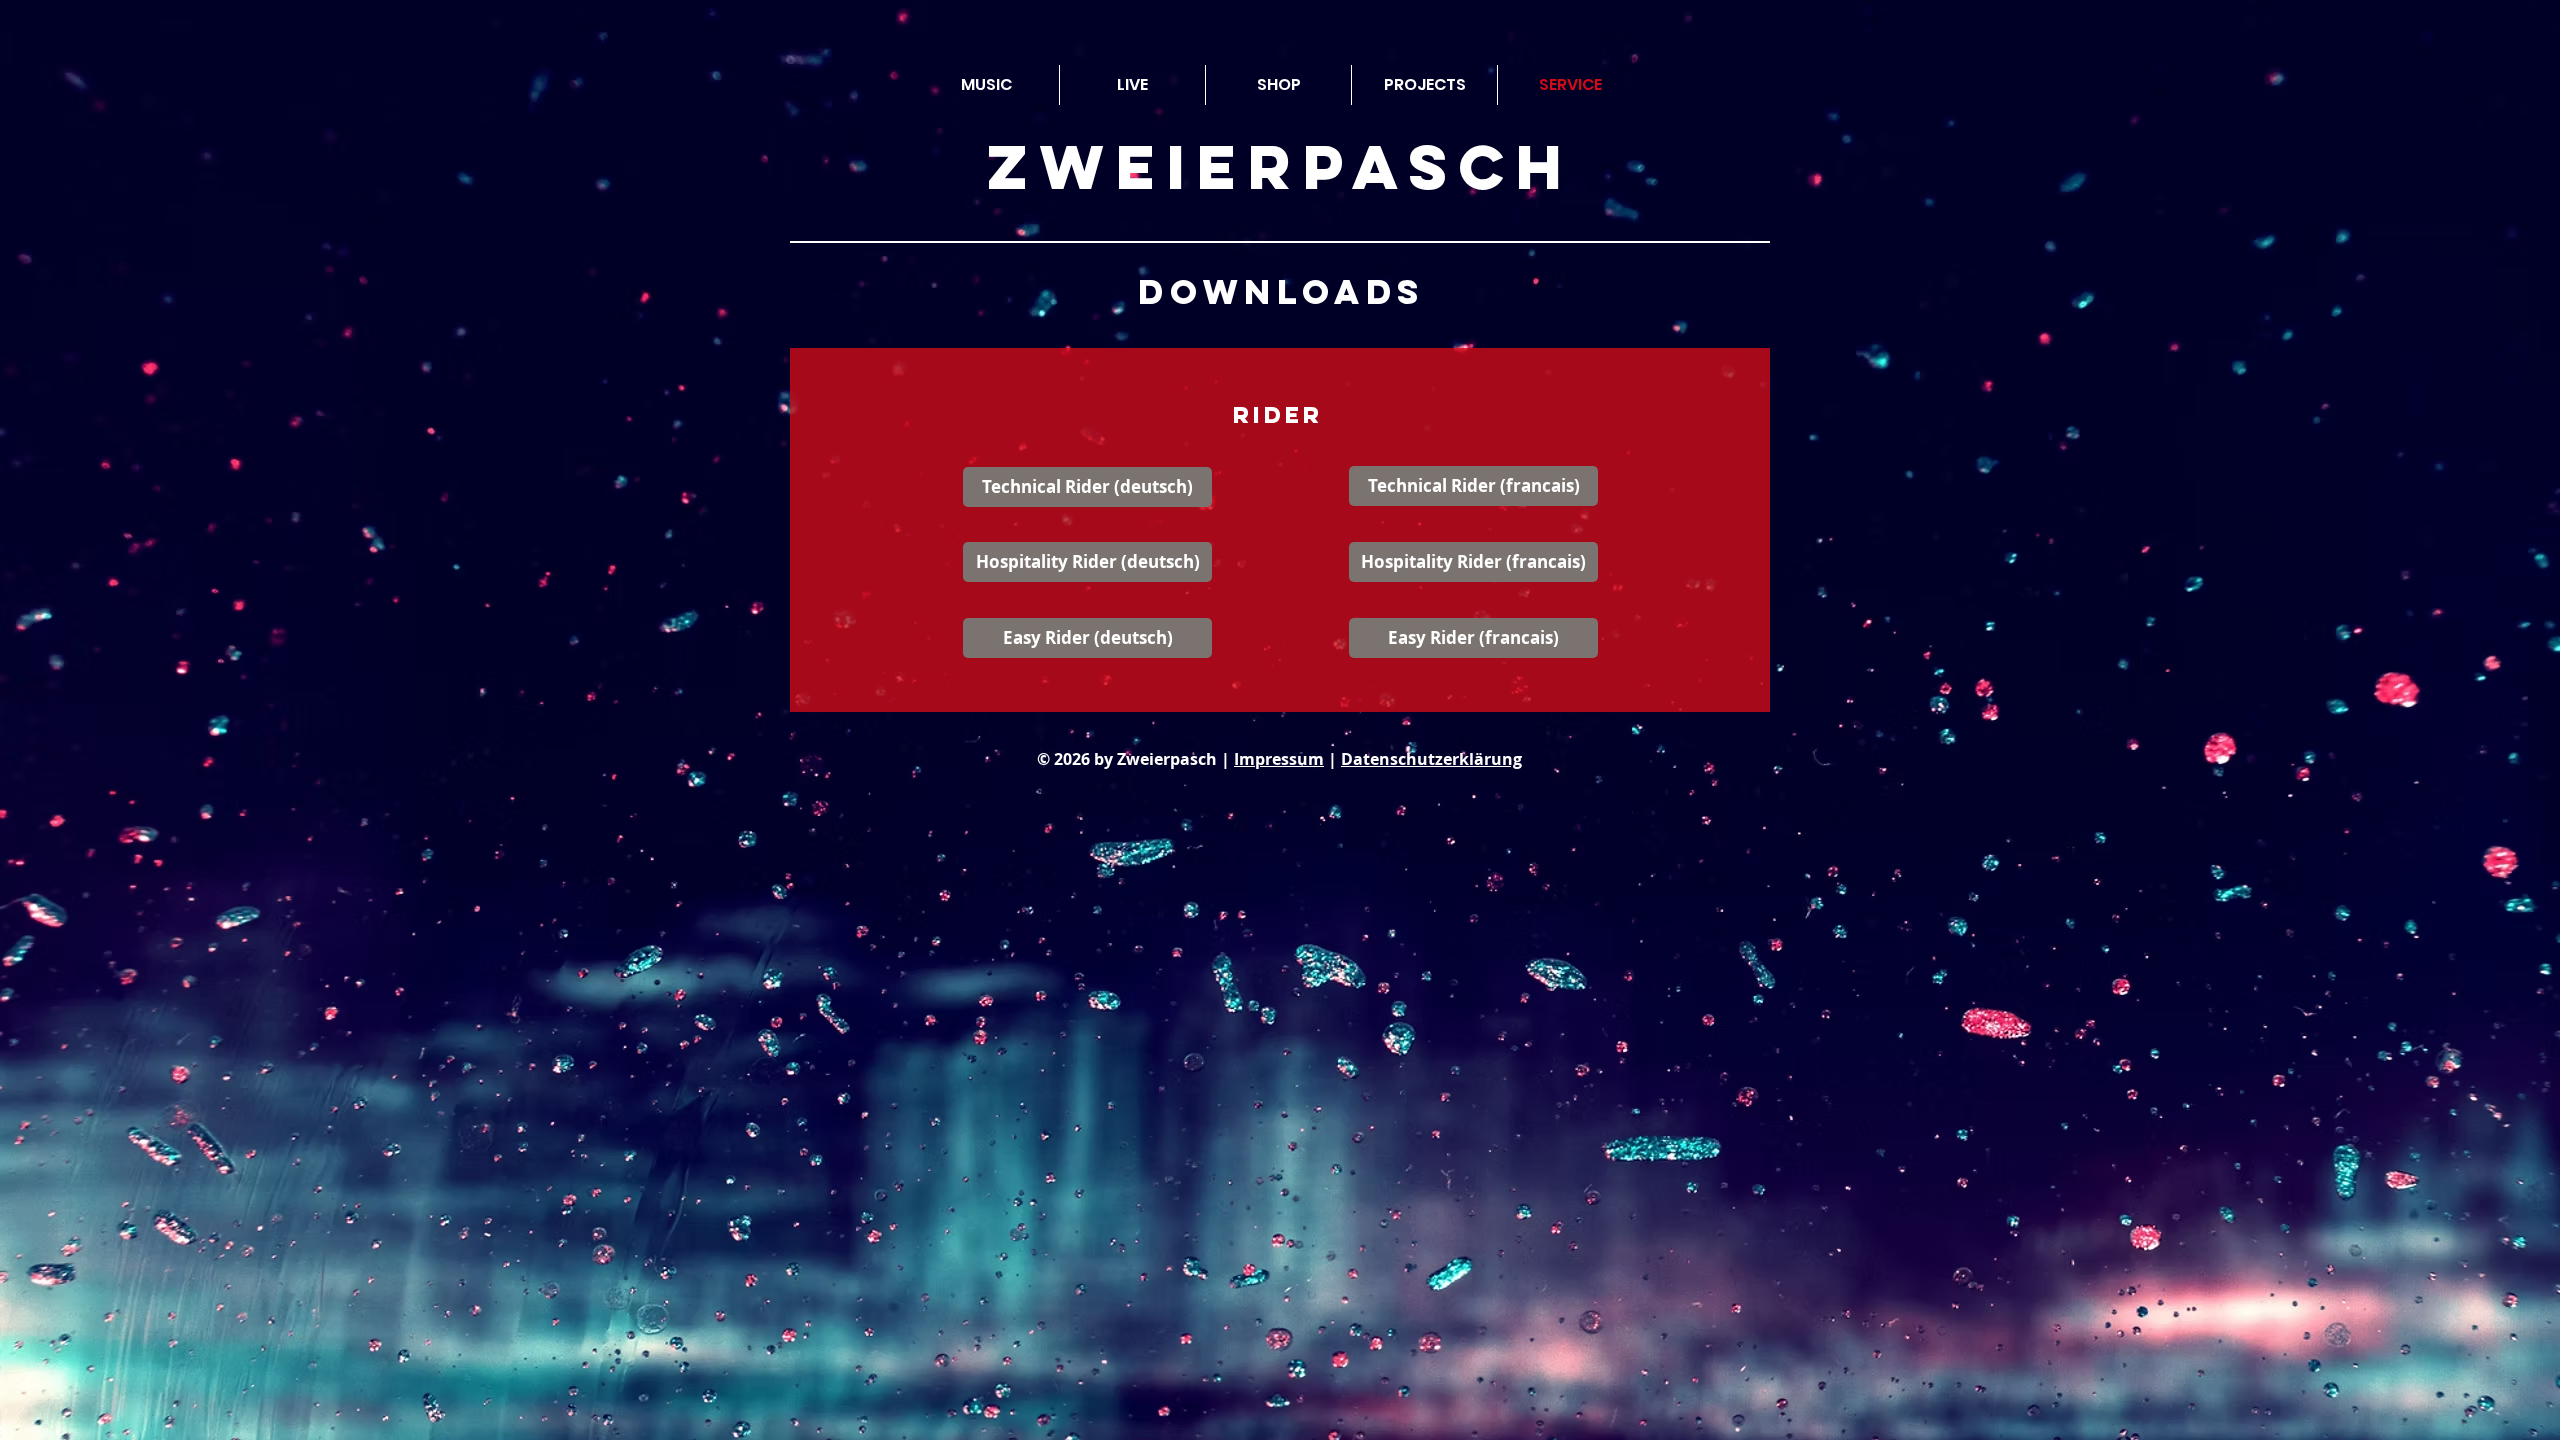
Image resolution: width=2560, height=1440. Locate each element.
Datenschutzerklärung (1431, 759)
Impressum (1279, 759)
